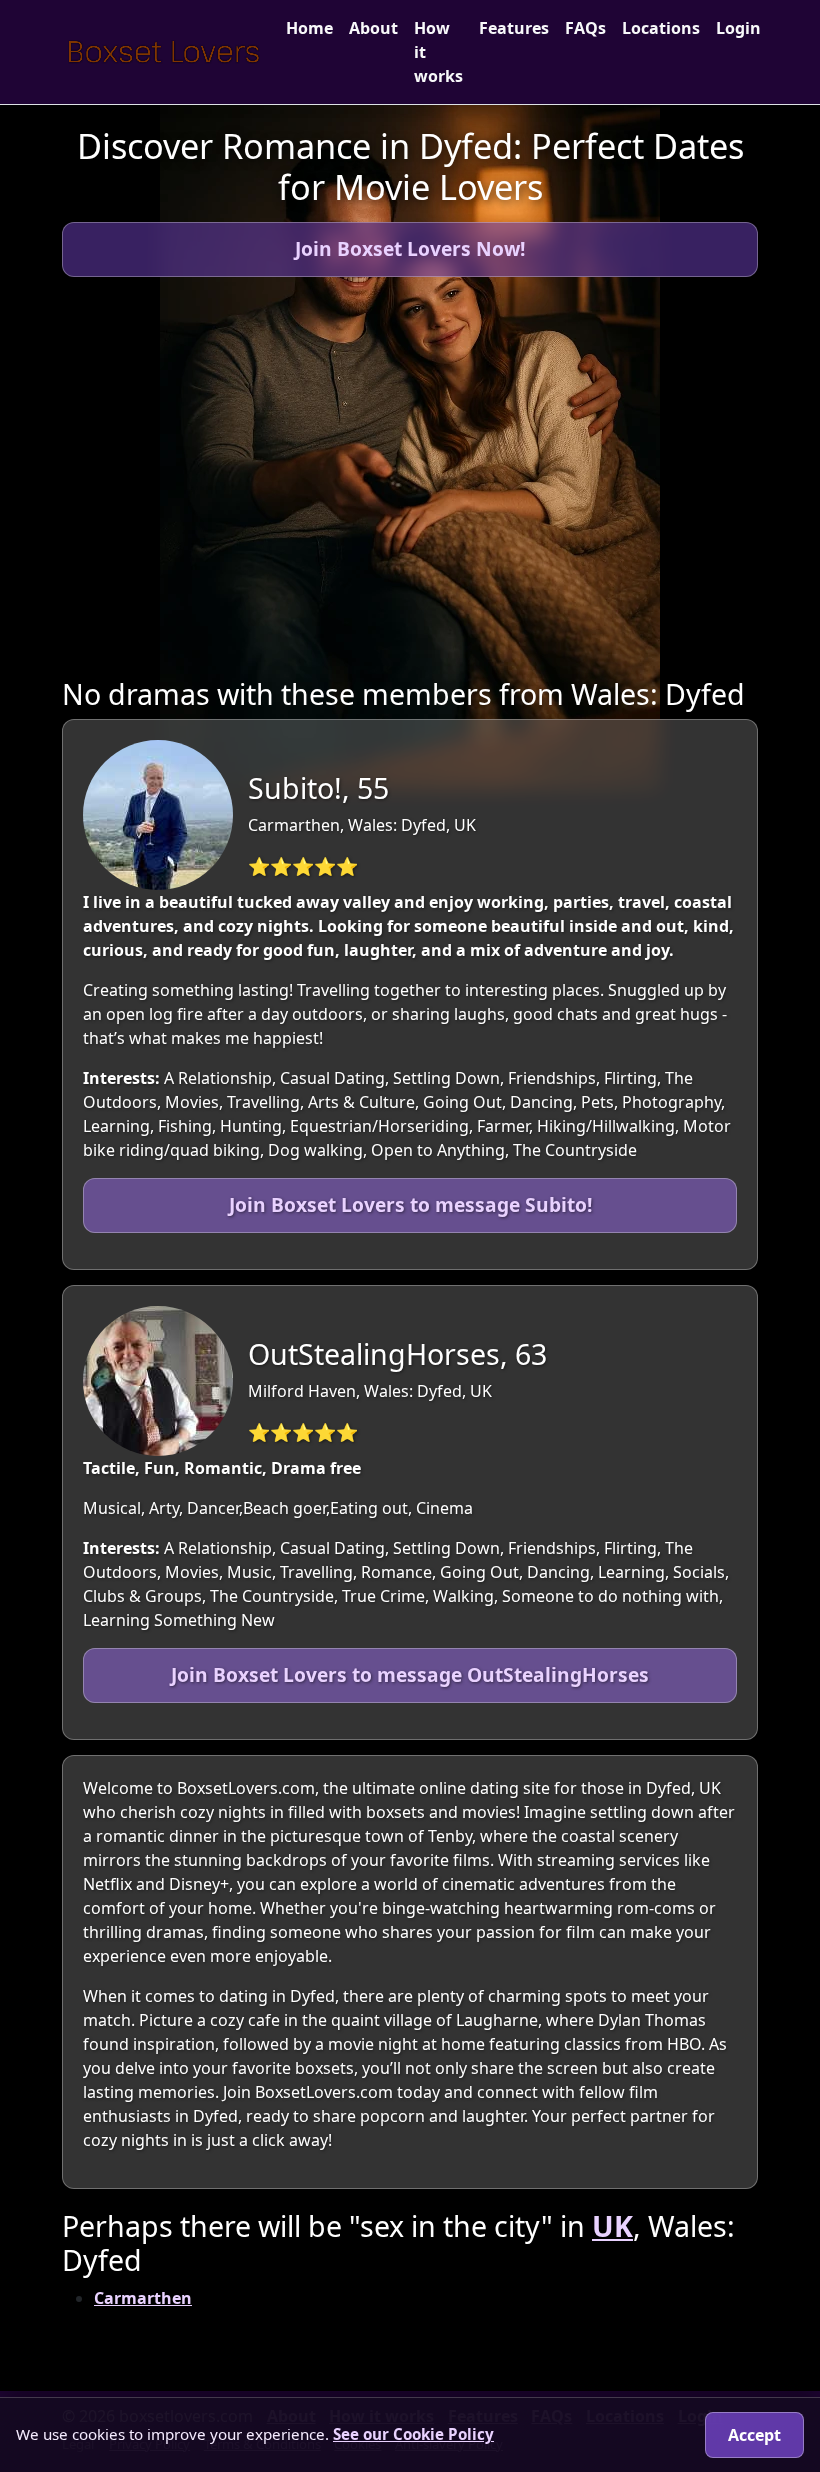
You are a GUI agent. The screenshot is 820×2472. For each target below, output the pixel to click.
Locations (661, 28)
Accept (754, 2435)
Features (514, 28)
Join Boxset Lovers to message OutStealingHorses (410, 1674)
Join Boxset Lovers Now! (410, 248)
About (373, 28)
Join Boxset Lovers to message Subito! (410, 1204)
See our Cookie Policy (413, 2434)
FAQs (585, 28)
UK (612, 2225)
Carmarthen (143, 2298)
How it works (438, 52)
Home (309, 28)
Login (738, 28)
